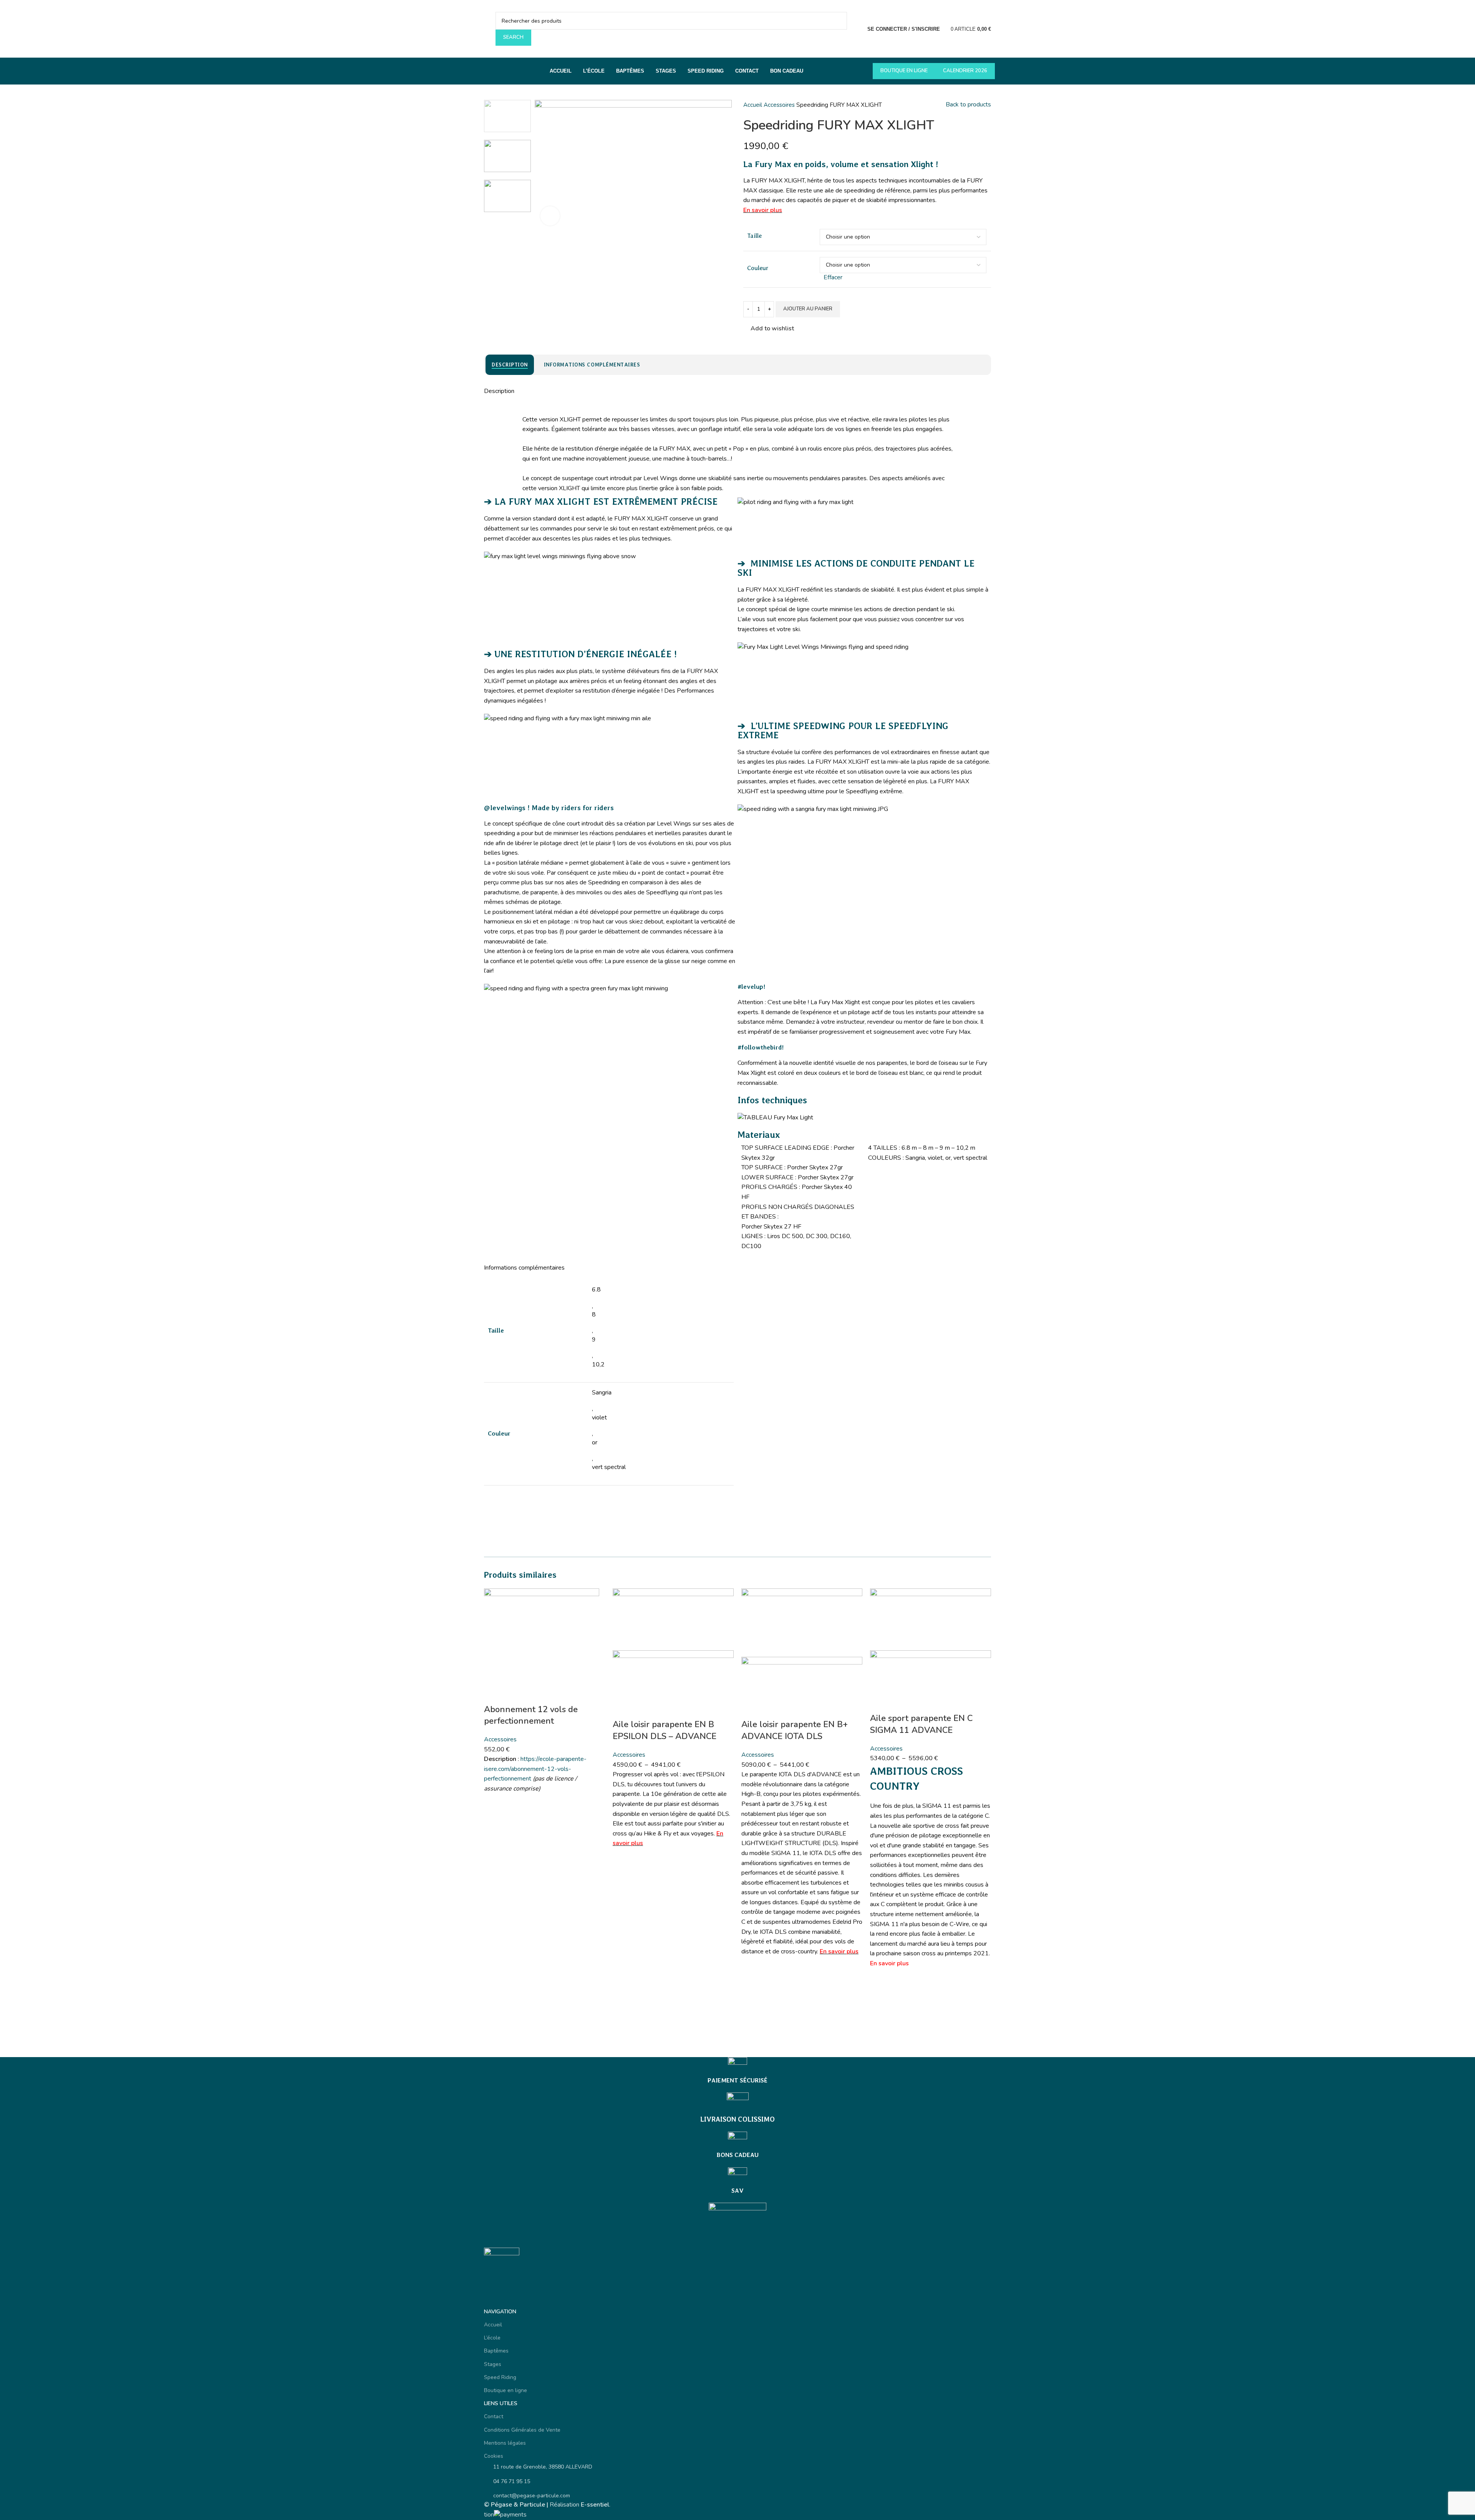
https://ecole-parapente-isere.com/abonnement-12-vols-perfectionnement (535, 1769)
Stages (493, 2364)
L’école (492, 2338)
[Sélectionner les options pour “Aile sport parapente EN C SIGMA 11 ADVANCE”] (880, 2005)
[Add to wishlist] (494, 1804)
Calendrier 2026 (965, 71)
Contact (494, 2416)
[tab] (510, 365)
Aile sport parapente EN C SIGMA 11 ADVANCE (921, 1724)
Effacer (833, 277)
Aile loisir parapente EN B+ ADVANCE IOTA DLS (795, 1730)
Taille (754, 236)
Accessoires (780, 105)
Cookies (494, 2456)
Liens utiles (501, 2403)
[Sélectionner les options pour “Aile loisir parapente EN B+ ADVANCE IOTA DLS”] (751, 1985)
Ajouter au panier (808, 309)
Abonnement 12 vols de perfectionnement (531, 1715)
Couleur (758, 268)
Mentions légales (505, 2443)
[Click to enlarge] (550, 216)
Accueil (753, 105)
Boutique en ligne (904, 71)
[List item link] (737, 2482)
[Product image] (673, 1684)
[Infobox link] (737, 2071)
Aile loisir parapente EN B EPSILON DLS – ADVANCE (665, 1730)
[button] (494, 1823)
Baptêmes (496, 2351)
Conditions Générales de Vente (522, 2430)
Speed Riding (500, 2377)
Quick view (494, 1842)
